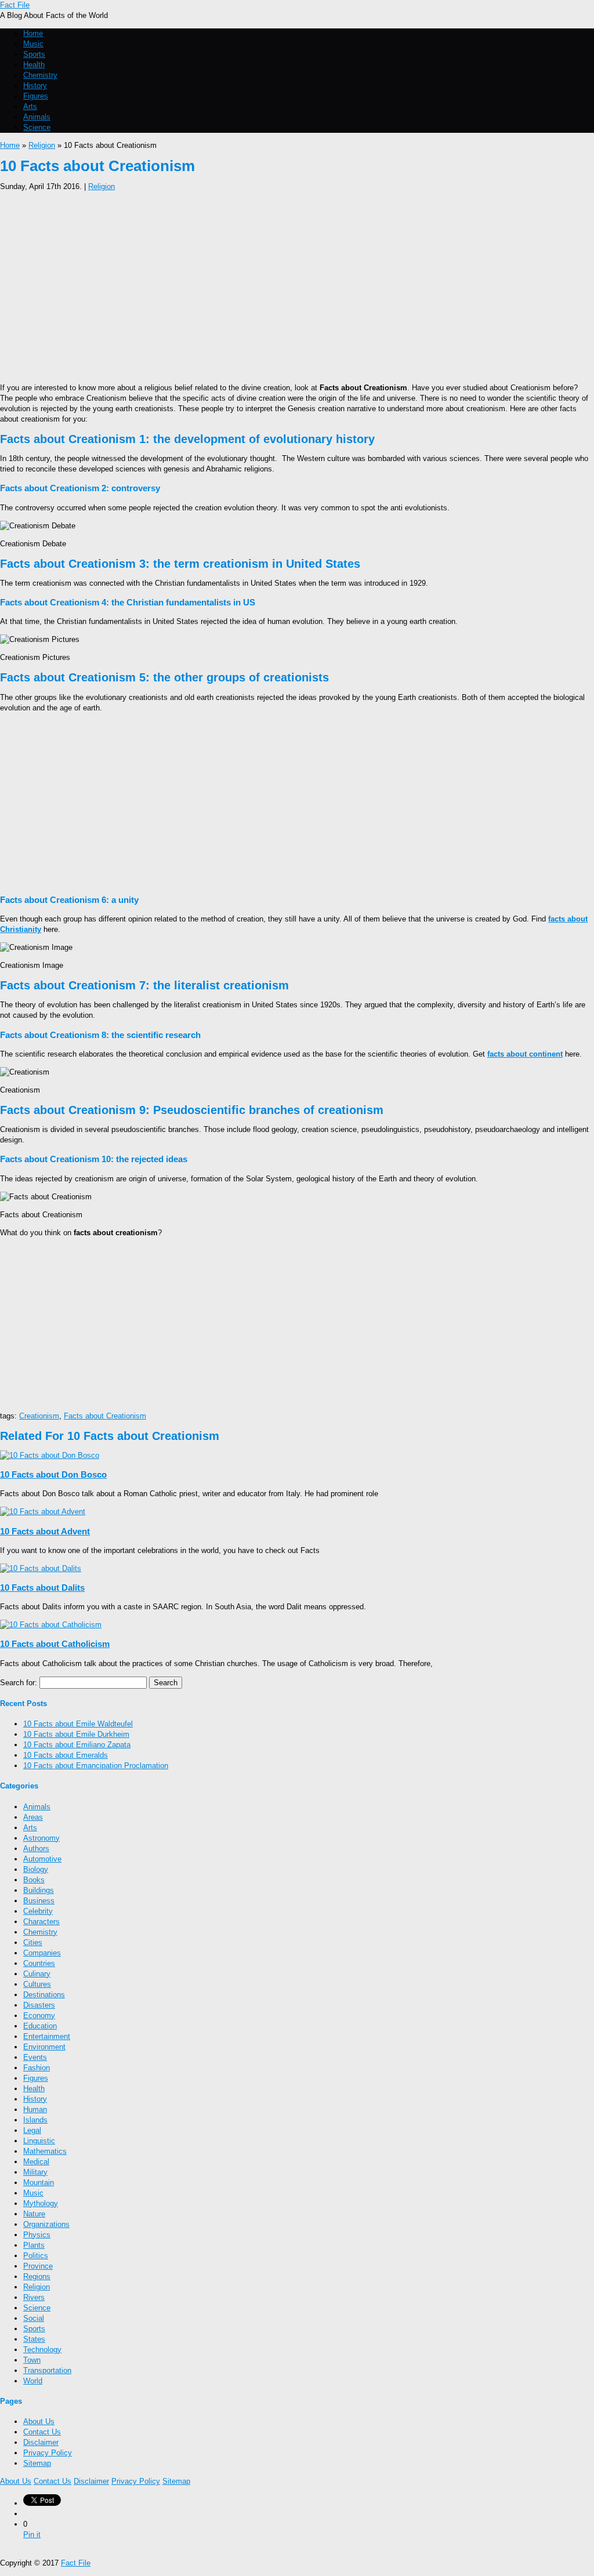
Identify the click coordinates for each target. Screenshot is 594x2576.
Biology (36, 1869)
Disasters (39, 2005)
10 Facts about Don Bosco (53, 1474)
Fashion (37, 2068)
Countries (39, 1963)
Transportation (47, 2370)
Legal (32, 2130)
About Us (39, 2421)
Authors (36, 1848)
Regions (37, 2276)
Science (37, 127)
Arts (30, 106)
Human (35, 2109)
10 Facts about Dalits (42, 1588)
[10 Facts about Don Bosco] (50, 1455)
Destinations (44, 1995)
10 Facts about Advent (45, 1531)
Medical (36, 2162)
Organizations (46, 2224)
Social (34, 2318)
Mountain (39, 2183)
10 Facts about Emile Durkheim (76, 1734)
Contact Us (42, 2432)
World (33, 2381)
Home (33, 33)
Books (34, 1880)
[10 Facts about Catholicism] (51, 1625)
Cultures (37, 1984)
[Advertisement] (297, 284)
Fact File (15, 5)
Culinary (37, 1974)
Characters (41, 1922)
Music (33, 44)
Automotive (42, 1859)
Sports (34, 54)
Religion (42, 145)
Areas (33, 1817)
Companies (42, 1953)
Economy (39, 2016)
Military (35, 2172)
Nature (34, 2214)
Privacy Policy (48, 2453)
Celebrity (38, 1911)
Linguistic (39, 2141)
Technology (42, 2350)
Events (35, 2057)
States (34, 2339)
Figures (36, 96)
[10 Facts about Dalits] (41, 1568)
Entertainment (47, 2036)
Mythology (41, 2203)
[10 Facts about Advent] (43, 1512)
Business (39, 1901)
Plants (34, 2245)
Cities (33, 1942)
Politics (36, 2256)
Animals (37, 117)
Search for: (19, 1683)
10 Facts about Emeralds (66, 1755)
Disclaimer (41, 2442)
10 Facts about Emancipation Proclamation (96, 1766)
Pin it (32, 2535)
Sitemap (37, 2463)
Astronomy (41, 1838)
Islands (35, 2120)
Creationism (39, 1416)
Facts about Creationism (105, 1416)
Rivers (34, 2297)
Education (40, 2026)
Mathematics (45, 2151)
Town (32, 2360)
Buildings (39, 1890)
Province (38, 2266)
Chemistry (40, 75)
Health (34, 65)
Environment (44, 2047)
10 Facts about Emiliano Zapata (77, 1745)
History (35, 86)
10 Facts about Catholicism (55, 1644)
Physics (37, 2235)
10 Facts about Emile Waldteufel (78, 1724)
